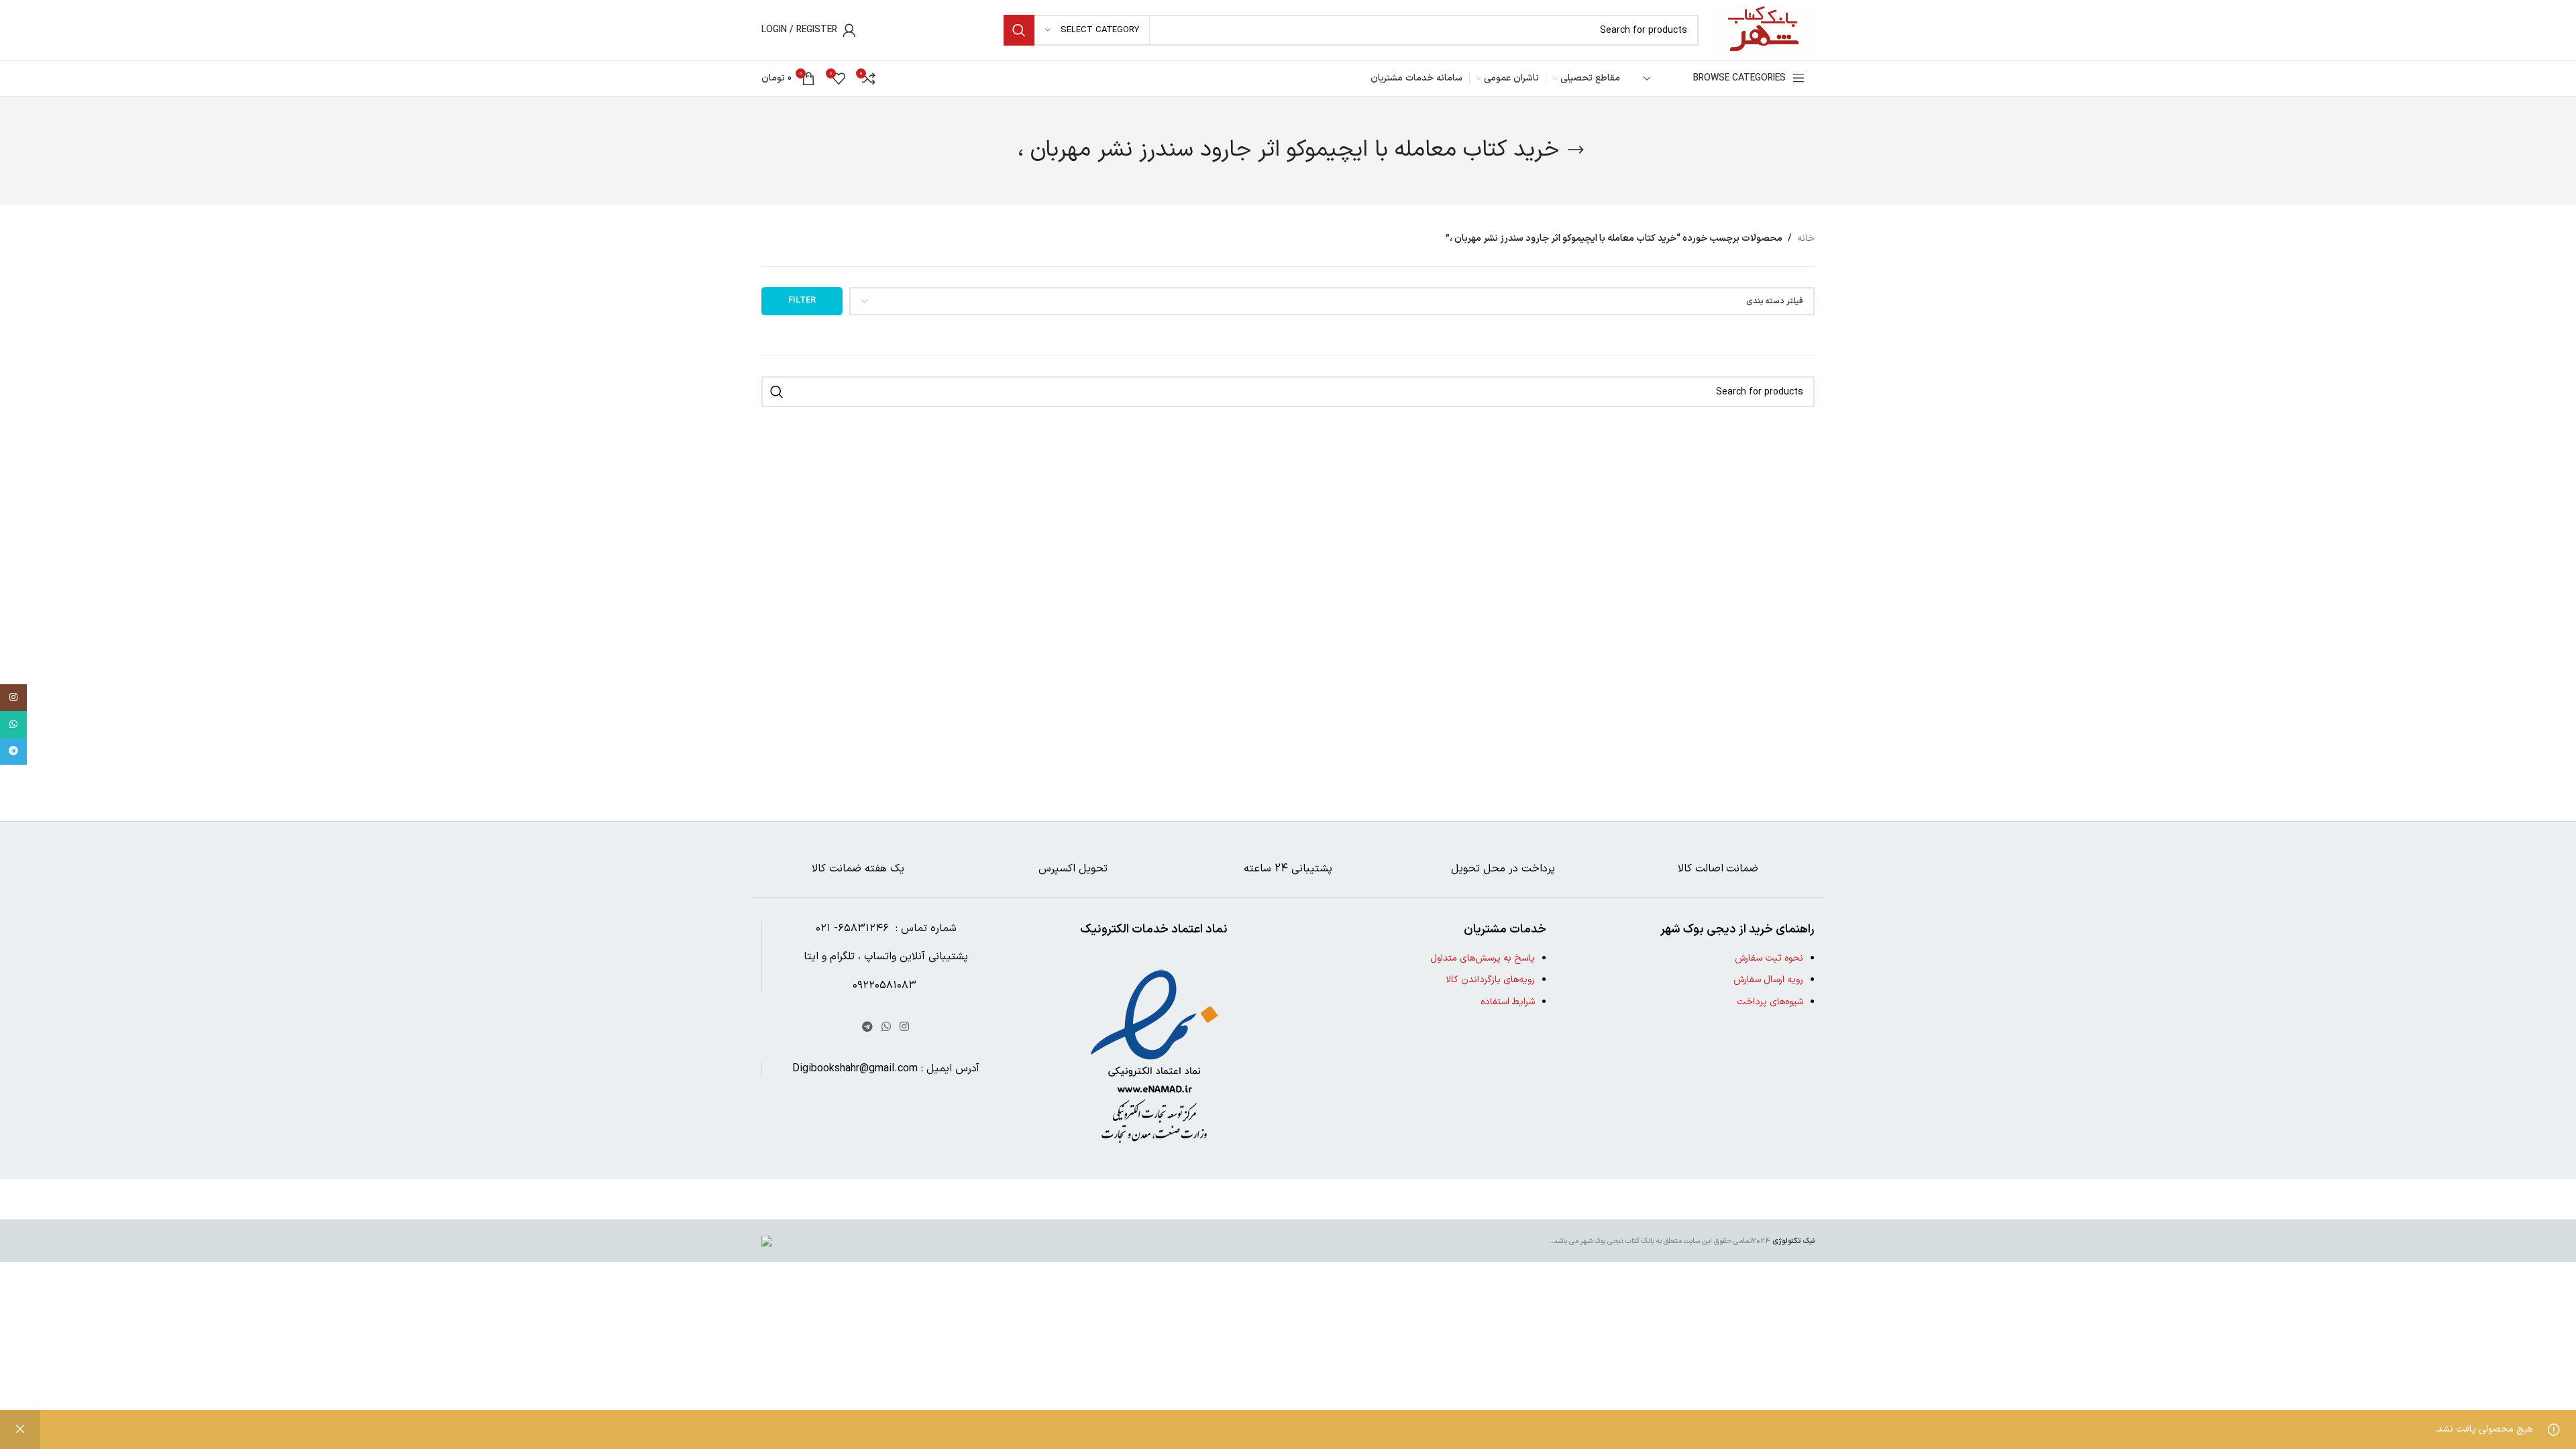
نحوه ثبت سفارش (1769, 958)
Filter (802, 301)
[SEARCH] (1019, 30)
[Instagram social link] (905, 1027)
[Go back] (1576, 150)
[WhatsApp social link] (886, 1027)
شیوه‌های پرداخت (1770, 1002)
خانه (1806, 238)
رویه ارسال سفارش (1768, 980)
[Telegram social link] (867, 1027)
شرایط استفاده (1508, 1002)
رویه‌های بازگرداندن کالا (1490, 980)
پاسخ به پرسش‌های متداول (1483, 958)
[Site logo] (1763, 30)
